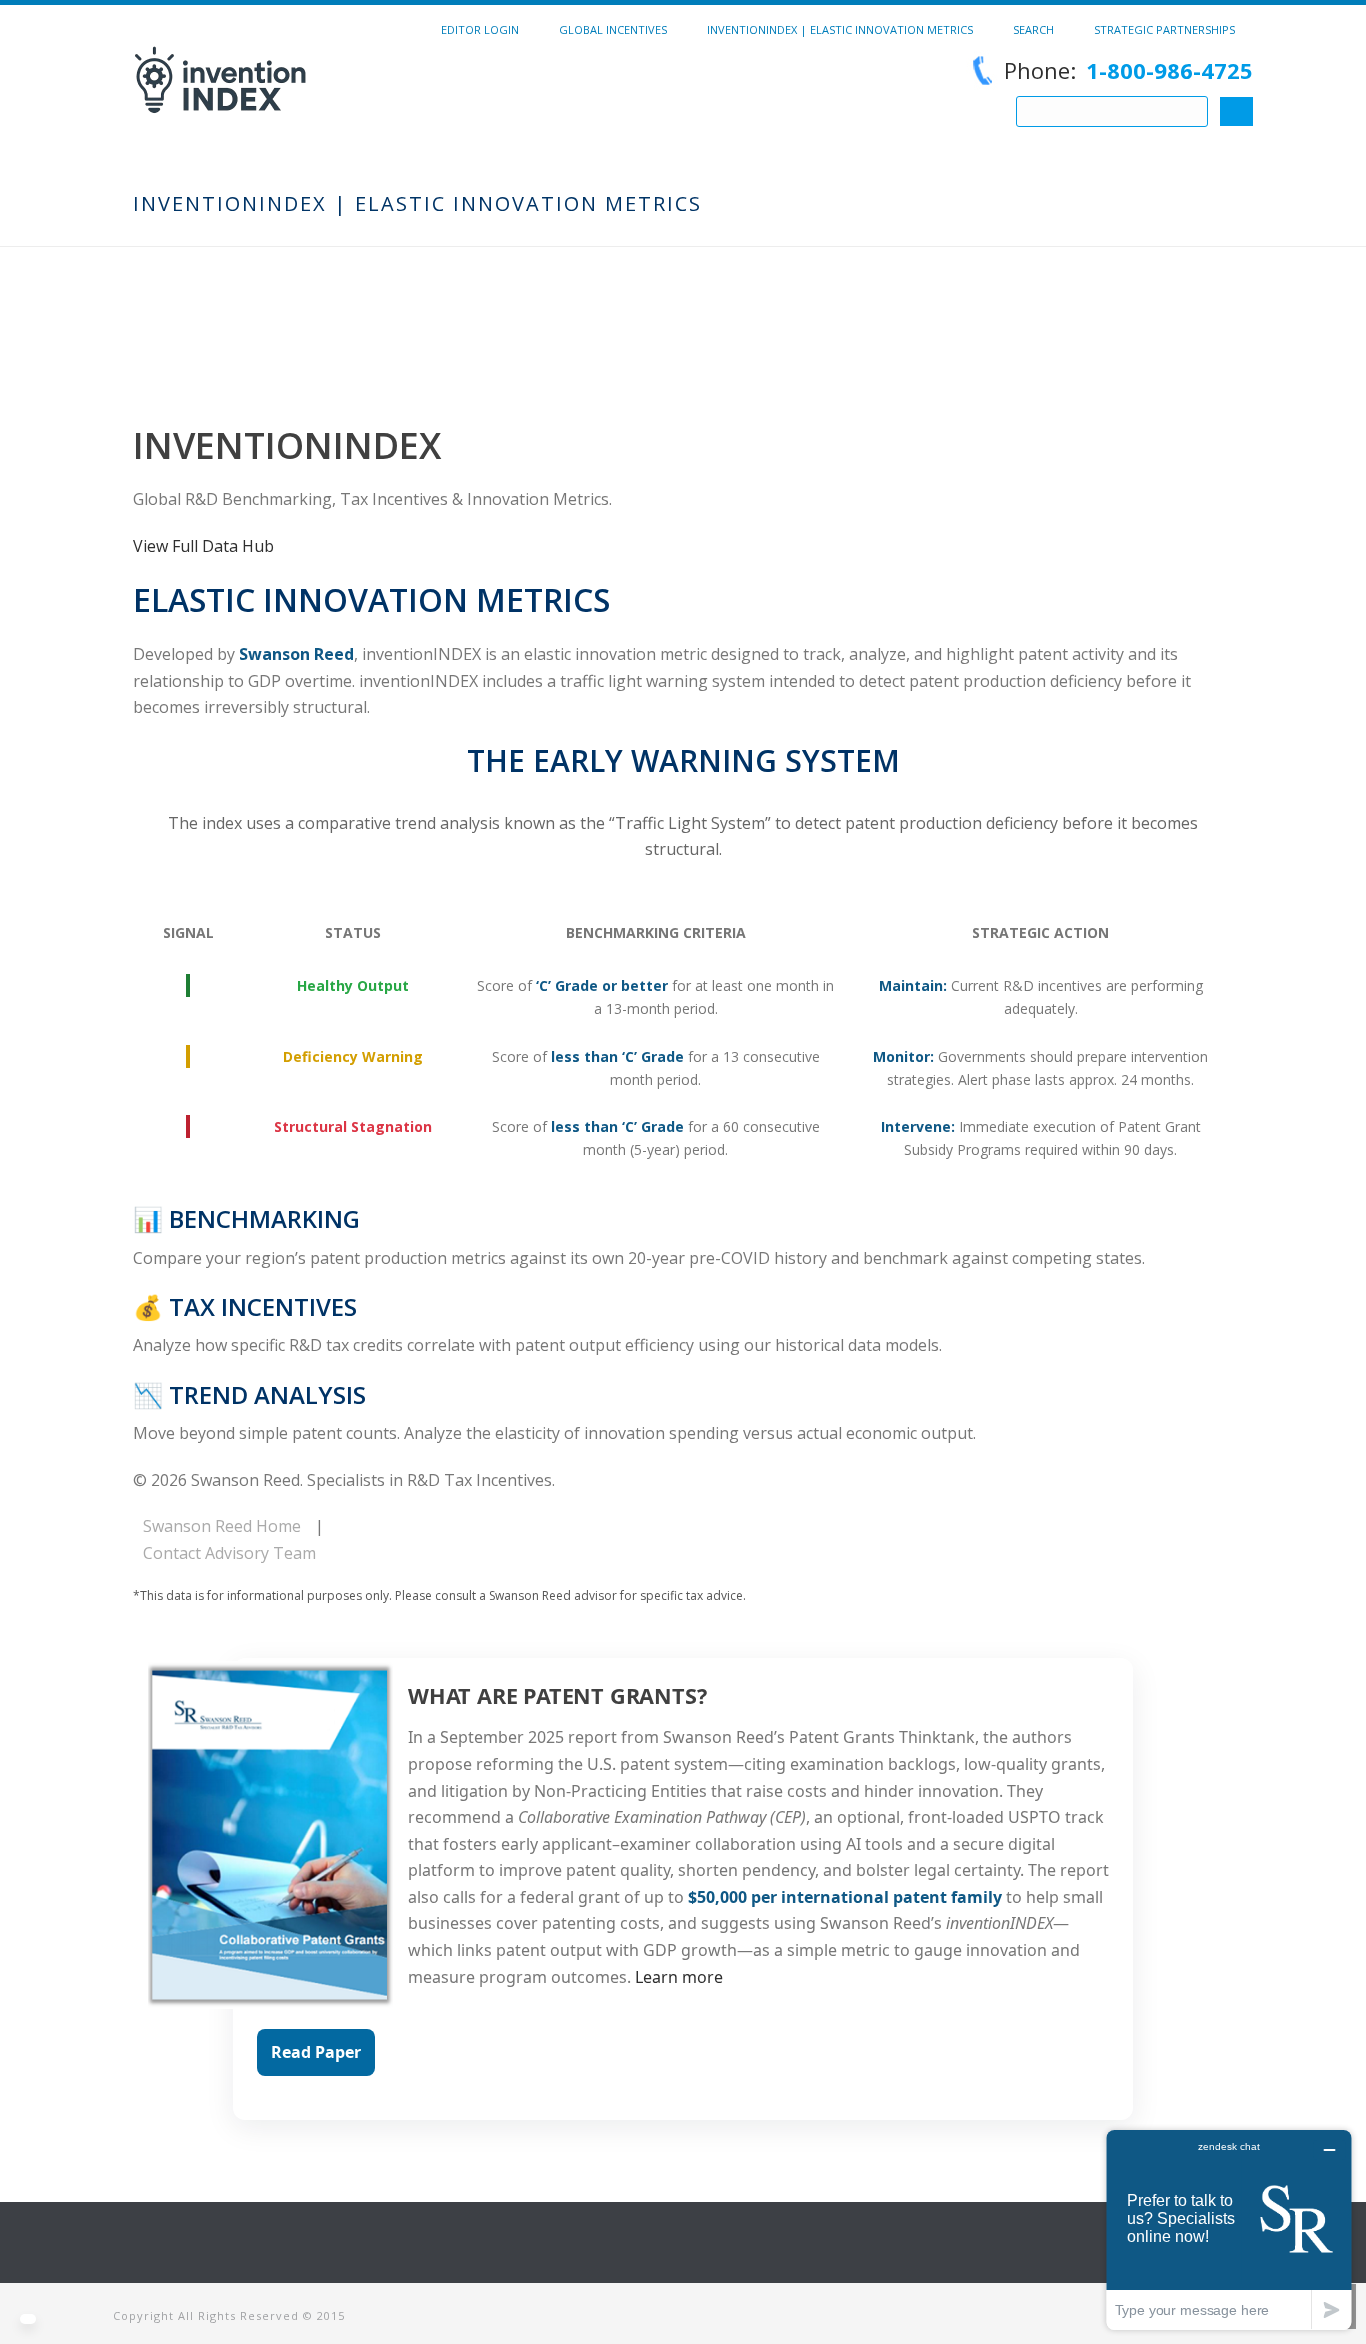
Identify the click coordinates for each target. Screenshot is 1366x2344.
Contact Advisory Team (229, 1553)
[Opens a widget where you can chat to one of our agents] (1229, 2229)
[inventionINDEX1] (329, 95)
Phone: (1128, 70)
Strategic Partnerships (1164, 29)
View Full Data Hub (203, 546)
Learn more (679, 1977)
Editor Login (480, 29)
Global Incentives (613, 29)
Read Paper (316, 2052)
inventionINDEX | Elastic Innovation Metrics (840, 29)
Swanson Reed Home (222, 1526)
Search (1033, 29)
